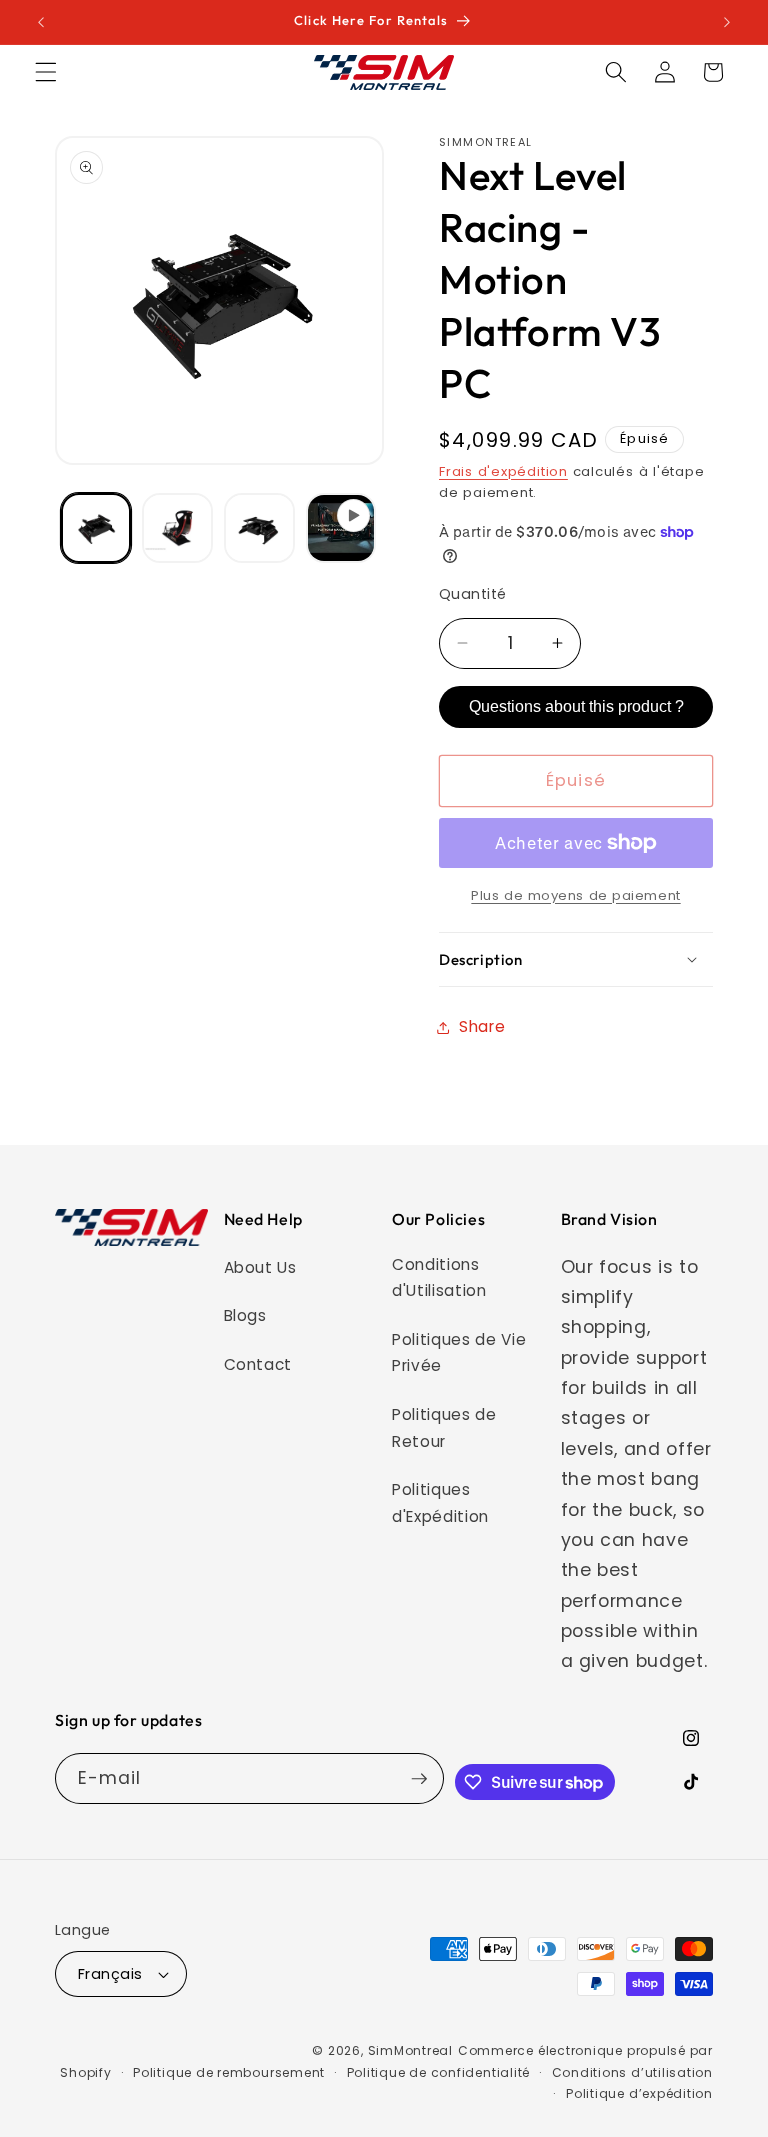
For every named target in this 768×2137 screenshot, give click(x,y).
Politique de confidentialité (439, 2072)
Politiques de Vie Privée (459, 1353)
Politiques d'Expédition (440, 1503)
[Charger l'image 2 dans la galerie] (177, 528)
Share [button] (482, 1026)
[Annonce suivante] (727, 22)
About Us (260, 1267)
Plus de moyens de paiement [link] (575, 895)
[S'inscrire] (419, 1779)
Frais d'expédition (503, 471)
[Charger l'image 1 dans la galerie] (96, 528)
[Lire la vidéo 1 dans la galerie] (341, 528)
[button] (46, 72)
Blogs (245, 1315)
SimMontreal (410, 2050)
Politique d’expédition (639, 2093)
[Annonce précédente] (41, 22)
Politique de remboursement (229, 2072)
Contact (258, 1364)
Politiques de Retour (444, 1428)
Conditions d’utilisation (632, 2072)
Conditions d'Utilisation (439, 1278)
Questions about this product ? (576, 706)
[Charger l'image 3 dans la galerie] (259, 528)
